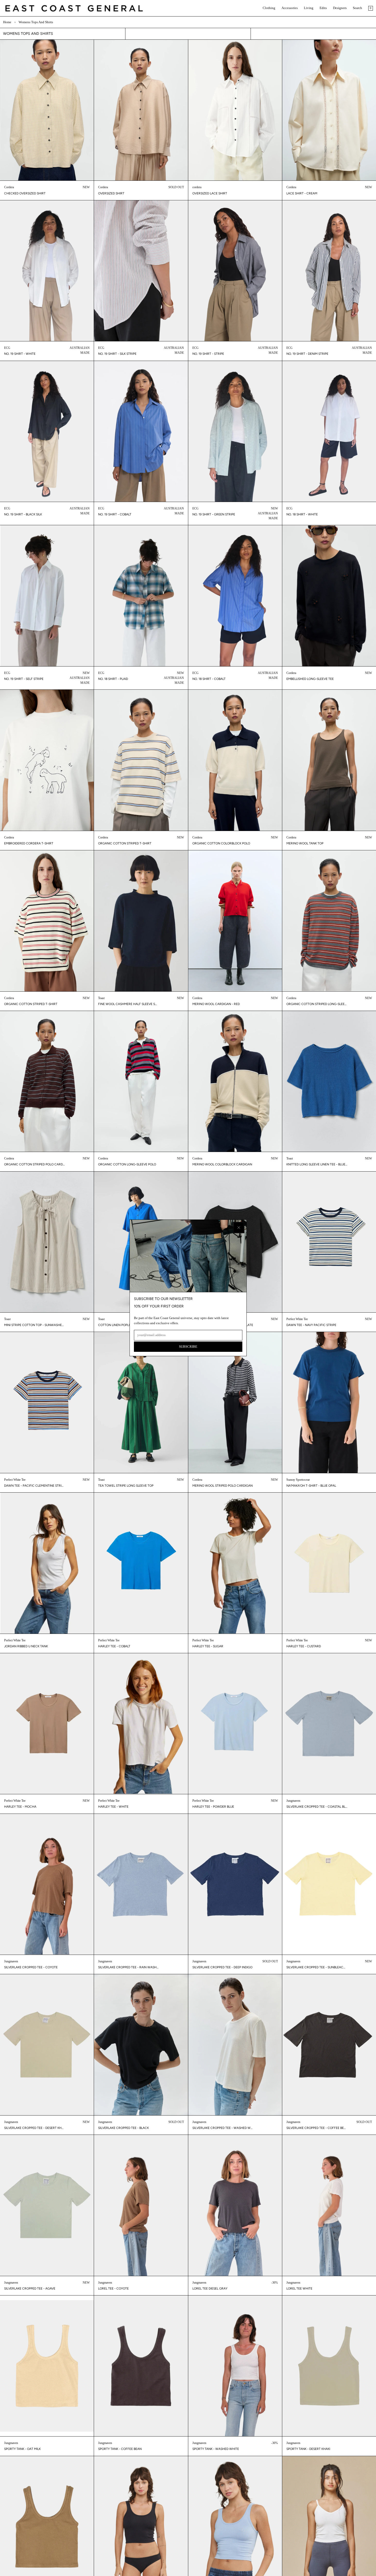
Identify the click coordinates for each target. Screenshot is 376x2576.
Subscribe (188, 1347)
